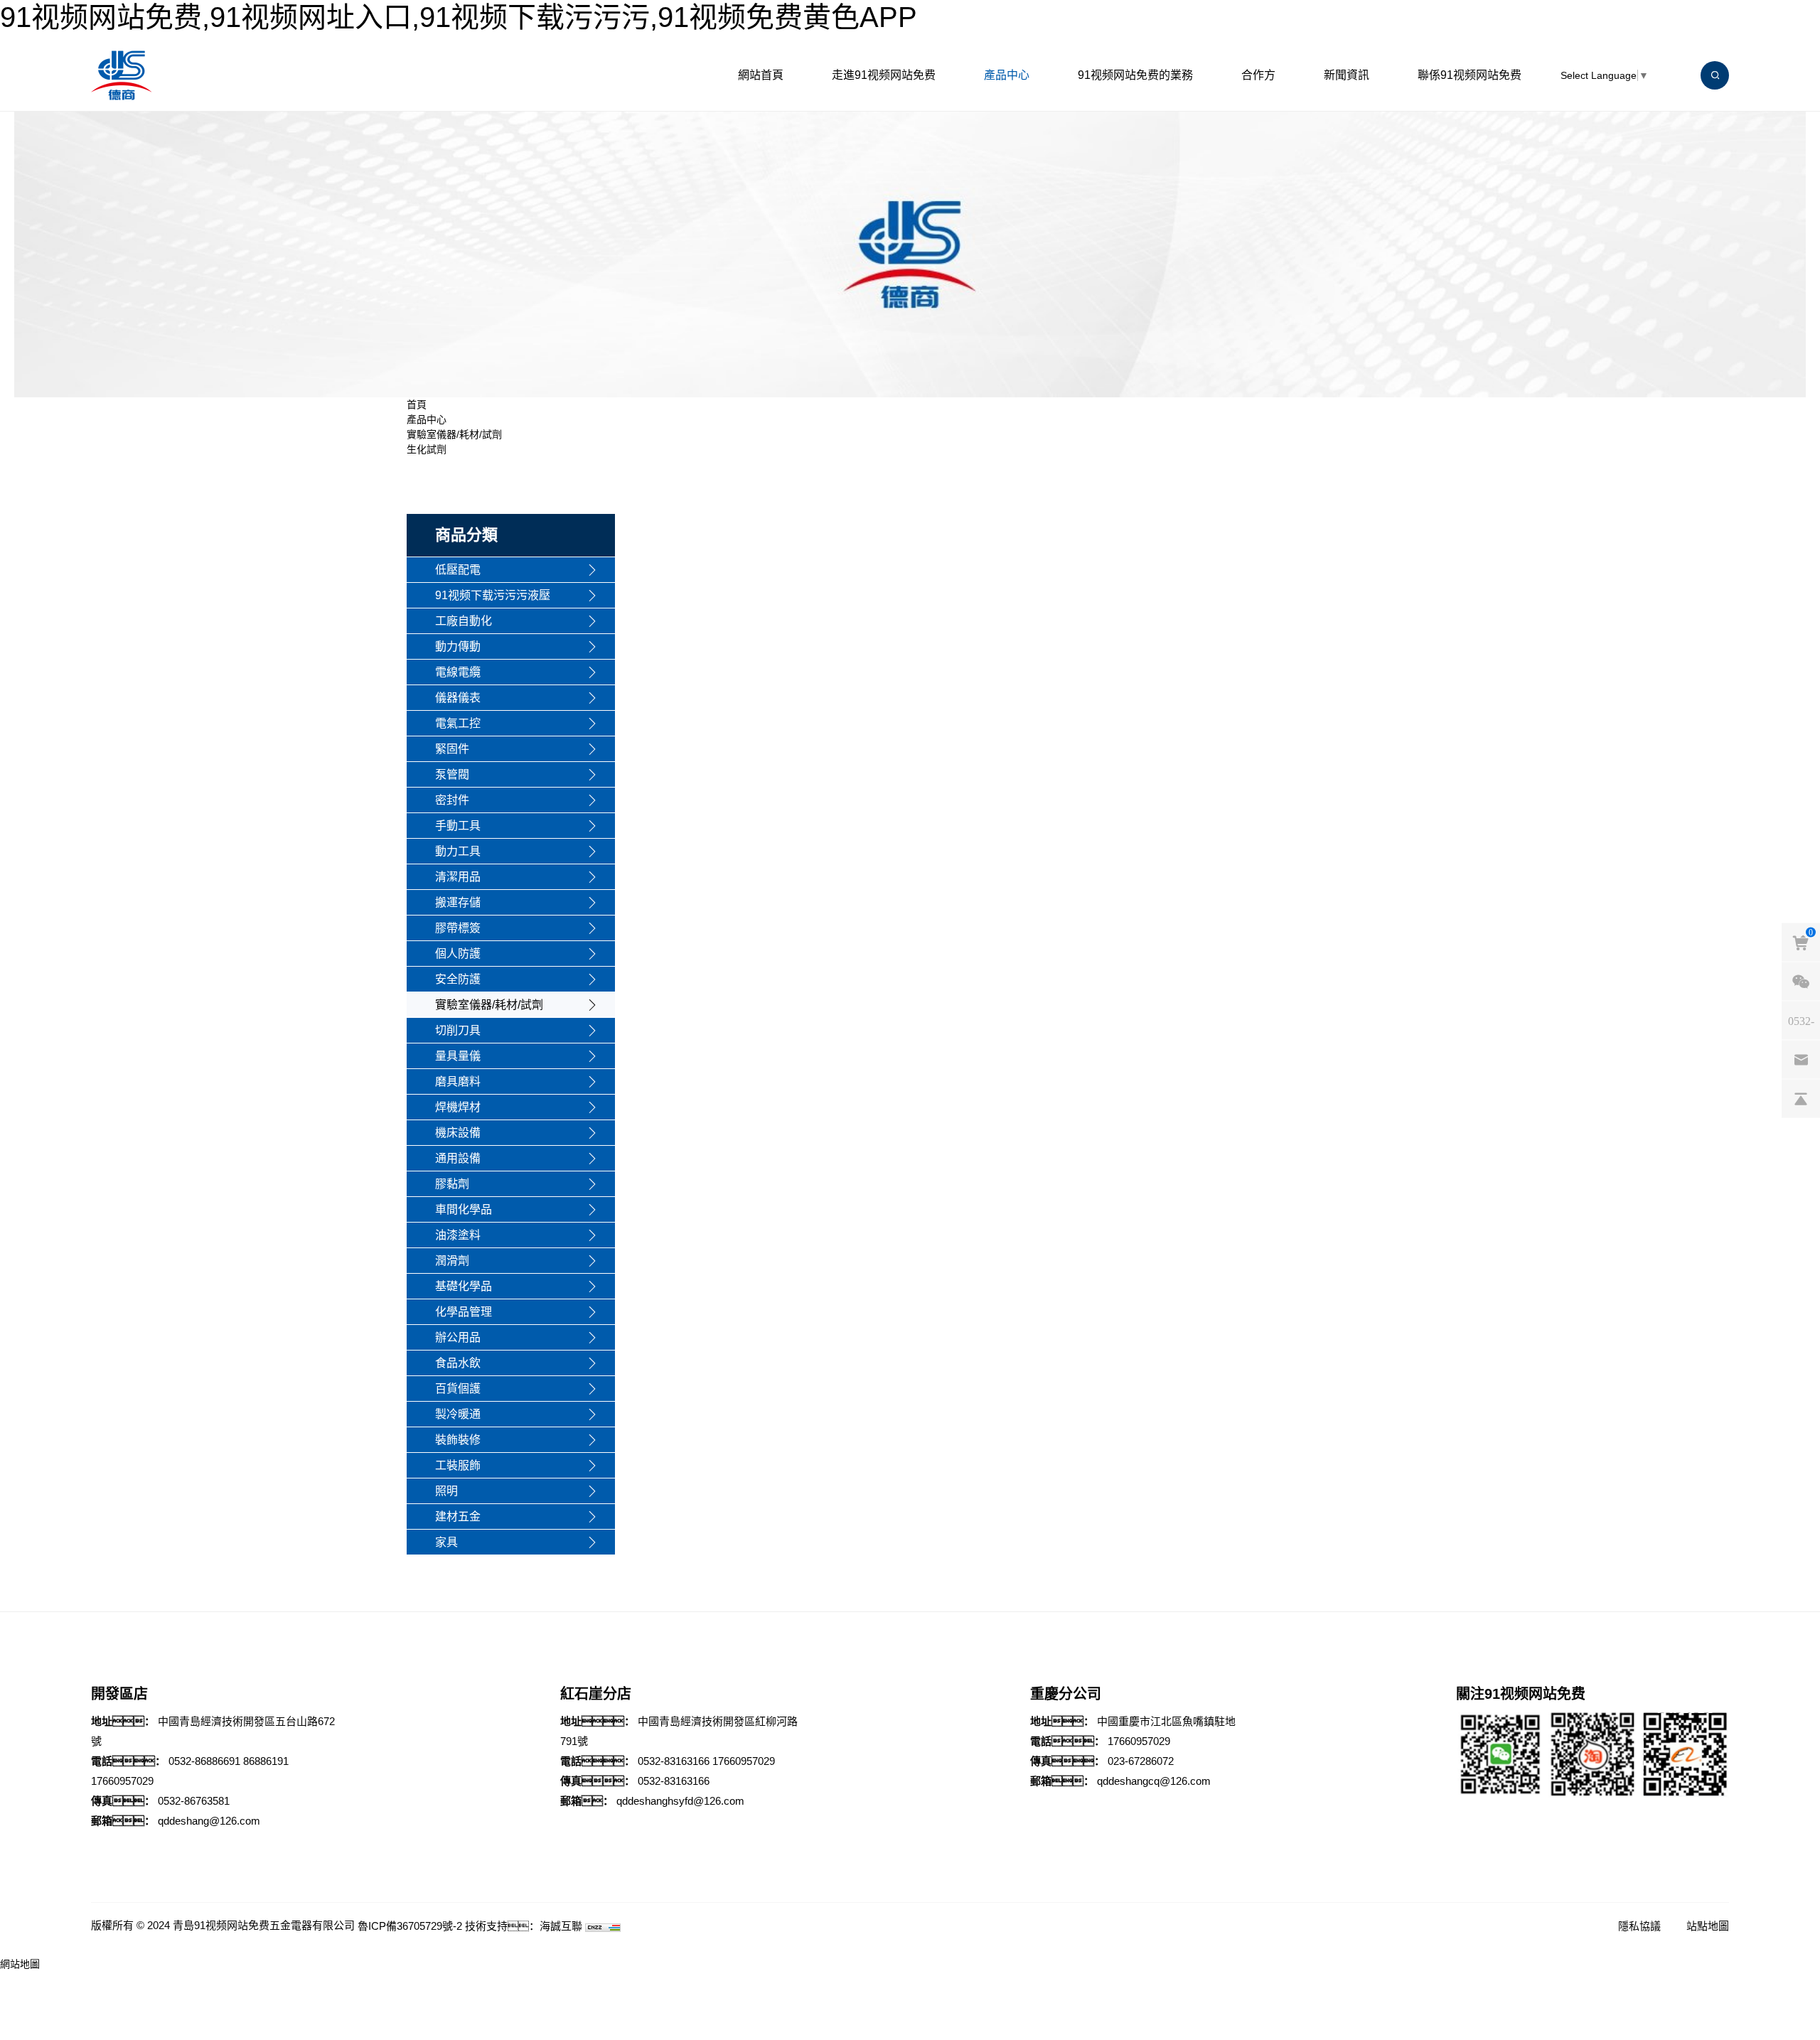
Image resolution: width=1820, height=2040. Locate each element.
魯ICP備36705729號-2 (410, 1926)
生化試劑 (427, 449)
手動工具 (458, 826)
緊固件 (452, 749)
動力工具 (458, 851)
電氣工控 (458, 723)
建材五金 (458, 1516)
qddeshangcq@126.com (1154, 1781)
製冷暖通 (458, 1414)
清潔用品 (458, 877)
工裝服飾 (458, 1465)
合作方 (1258, 75)
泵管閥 (452, 774)
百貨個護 (458, 1389)
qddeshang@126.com (209, 1821)
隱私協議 (1639, 1926)
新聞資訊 (1347, 75)
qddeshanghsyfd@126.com (680, 1801)
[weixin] (1801, 982)
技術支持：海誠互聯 (524, 1926)
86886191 (266, 1761)
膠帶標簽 (458, 928)
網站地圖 (20, 1964)
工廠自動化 (464, 621)
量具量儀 (458, 1056)
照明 (446, 1491)
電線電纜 (458, 672)
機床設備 (458, 1133)
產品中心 (1007, 75)
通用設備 (458, 1158)
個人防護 (458, 954)
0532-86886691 (204, 1761)
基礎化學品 (464, 1286)
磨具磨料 (458, 1081)
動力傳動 (458, 646)
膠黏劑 (452, 1184)
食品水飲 (458, 1363)
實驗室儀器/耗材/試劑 (454, 434)
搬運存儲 (458, 902)
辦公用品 (458, 1337)
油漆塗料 (458, 1235)
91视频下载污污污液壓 (493, 595)
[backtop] (1801, 1099)
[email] (1801, 1060)
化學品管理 (464, 1312)
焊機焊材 (458, 1107)
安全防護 (458, 979)
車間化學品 (464, 1209)
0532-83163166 (674, 1761)
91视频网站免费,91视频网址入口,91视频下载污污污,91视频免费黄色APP (459, 17)
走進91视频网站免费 (884, 75)
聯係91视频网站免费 (1470, 75)
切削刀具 (458, 1030)
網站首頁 (761, 75)
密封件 (452, 800)
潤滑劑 (452, 1261)
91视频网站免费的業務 (1135, 75)
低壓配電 (458, 570)
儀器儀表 (458, 698)
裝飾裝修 (458, 1440)
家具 (446, 1542)
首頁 (417, 404)
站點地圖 (1708, 1926)
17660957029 (122, 1781)
